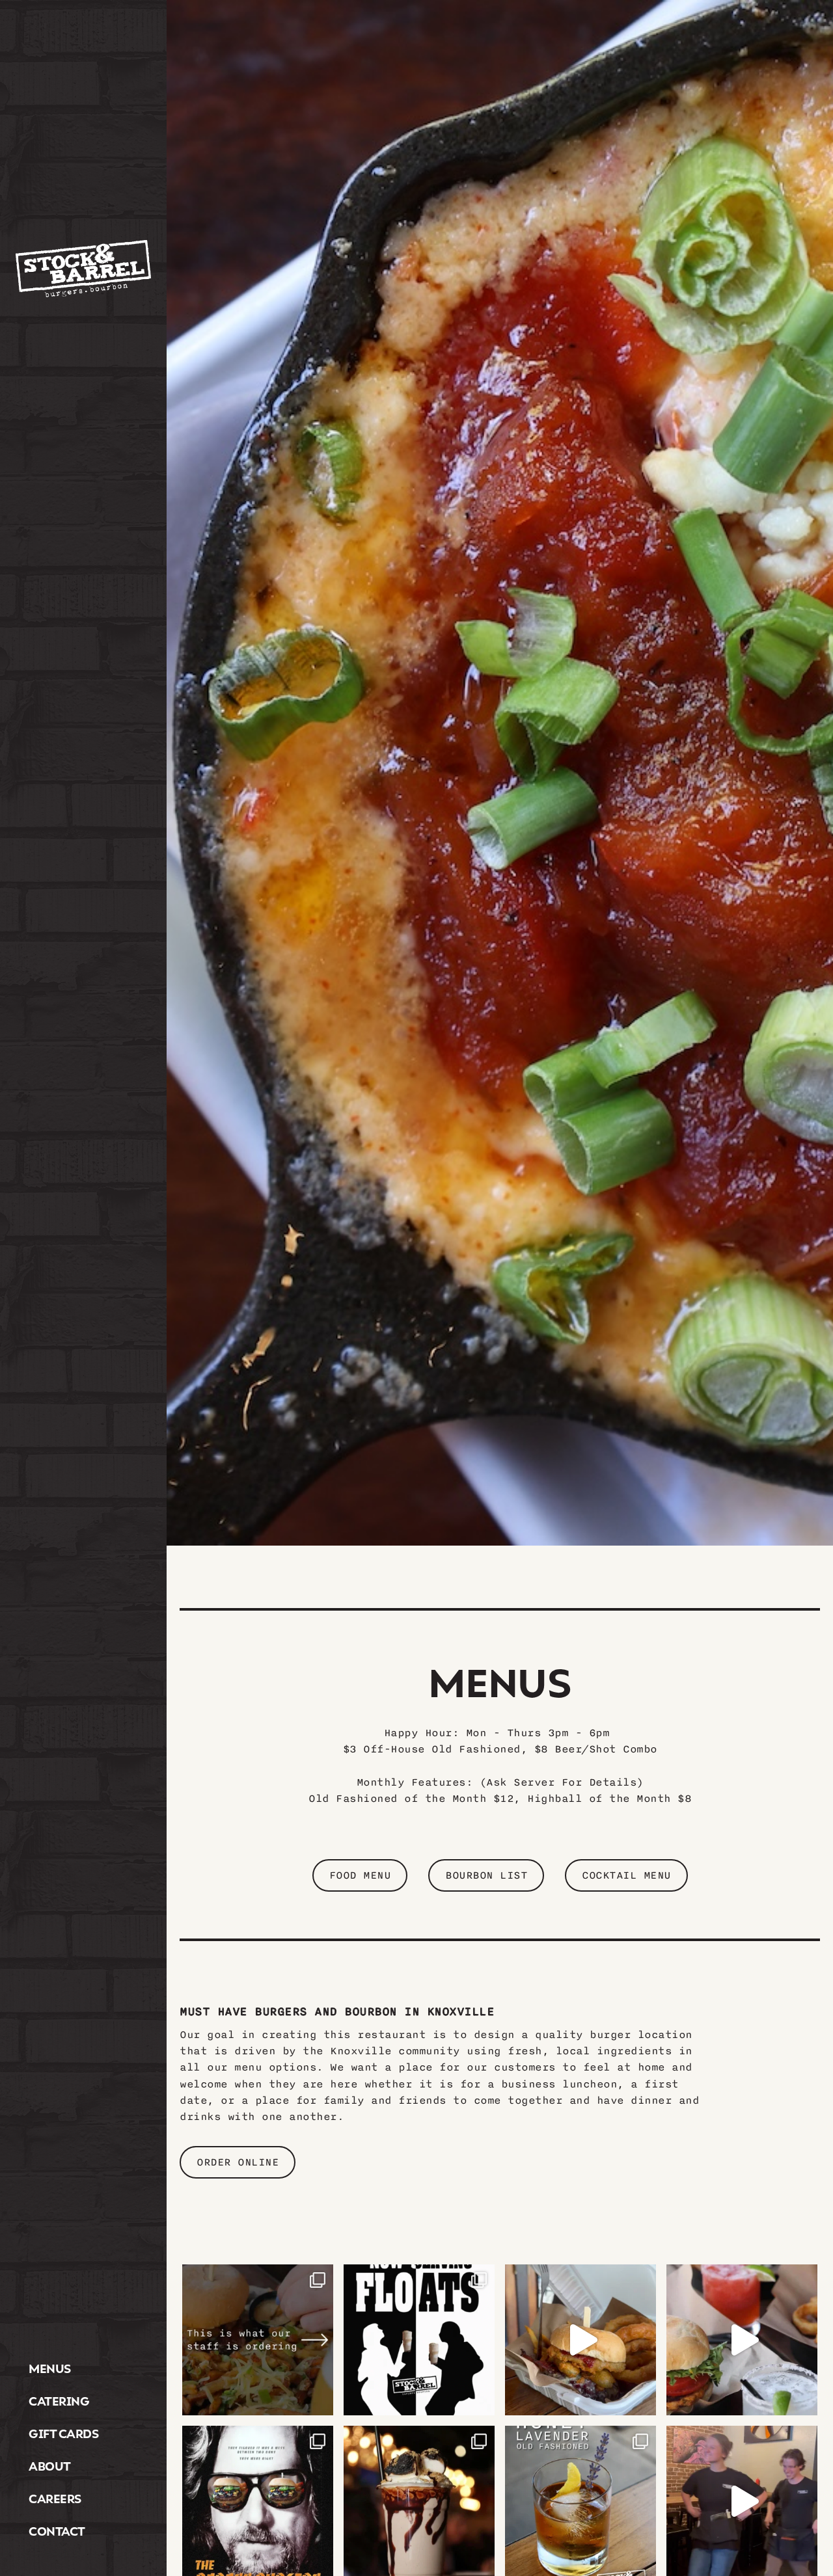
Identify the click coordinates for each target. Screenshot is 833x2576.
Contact (57, 2531)
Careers (55, 2498)
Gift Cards (63, 2433)
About (50, 2466)
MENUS (50, 2368)
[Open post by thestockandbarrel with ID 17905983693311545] (258, 2340)
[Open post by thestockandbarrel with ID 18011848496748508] (419, 2340)
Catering (59, 2401)
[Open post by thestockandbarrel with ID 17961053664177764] (742, 2340)
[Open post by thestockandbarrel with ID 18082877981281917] (580, 2340)
